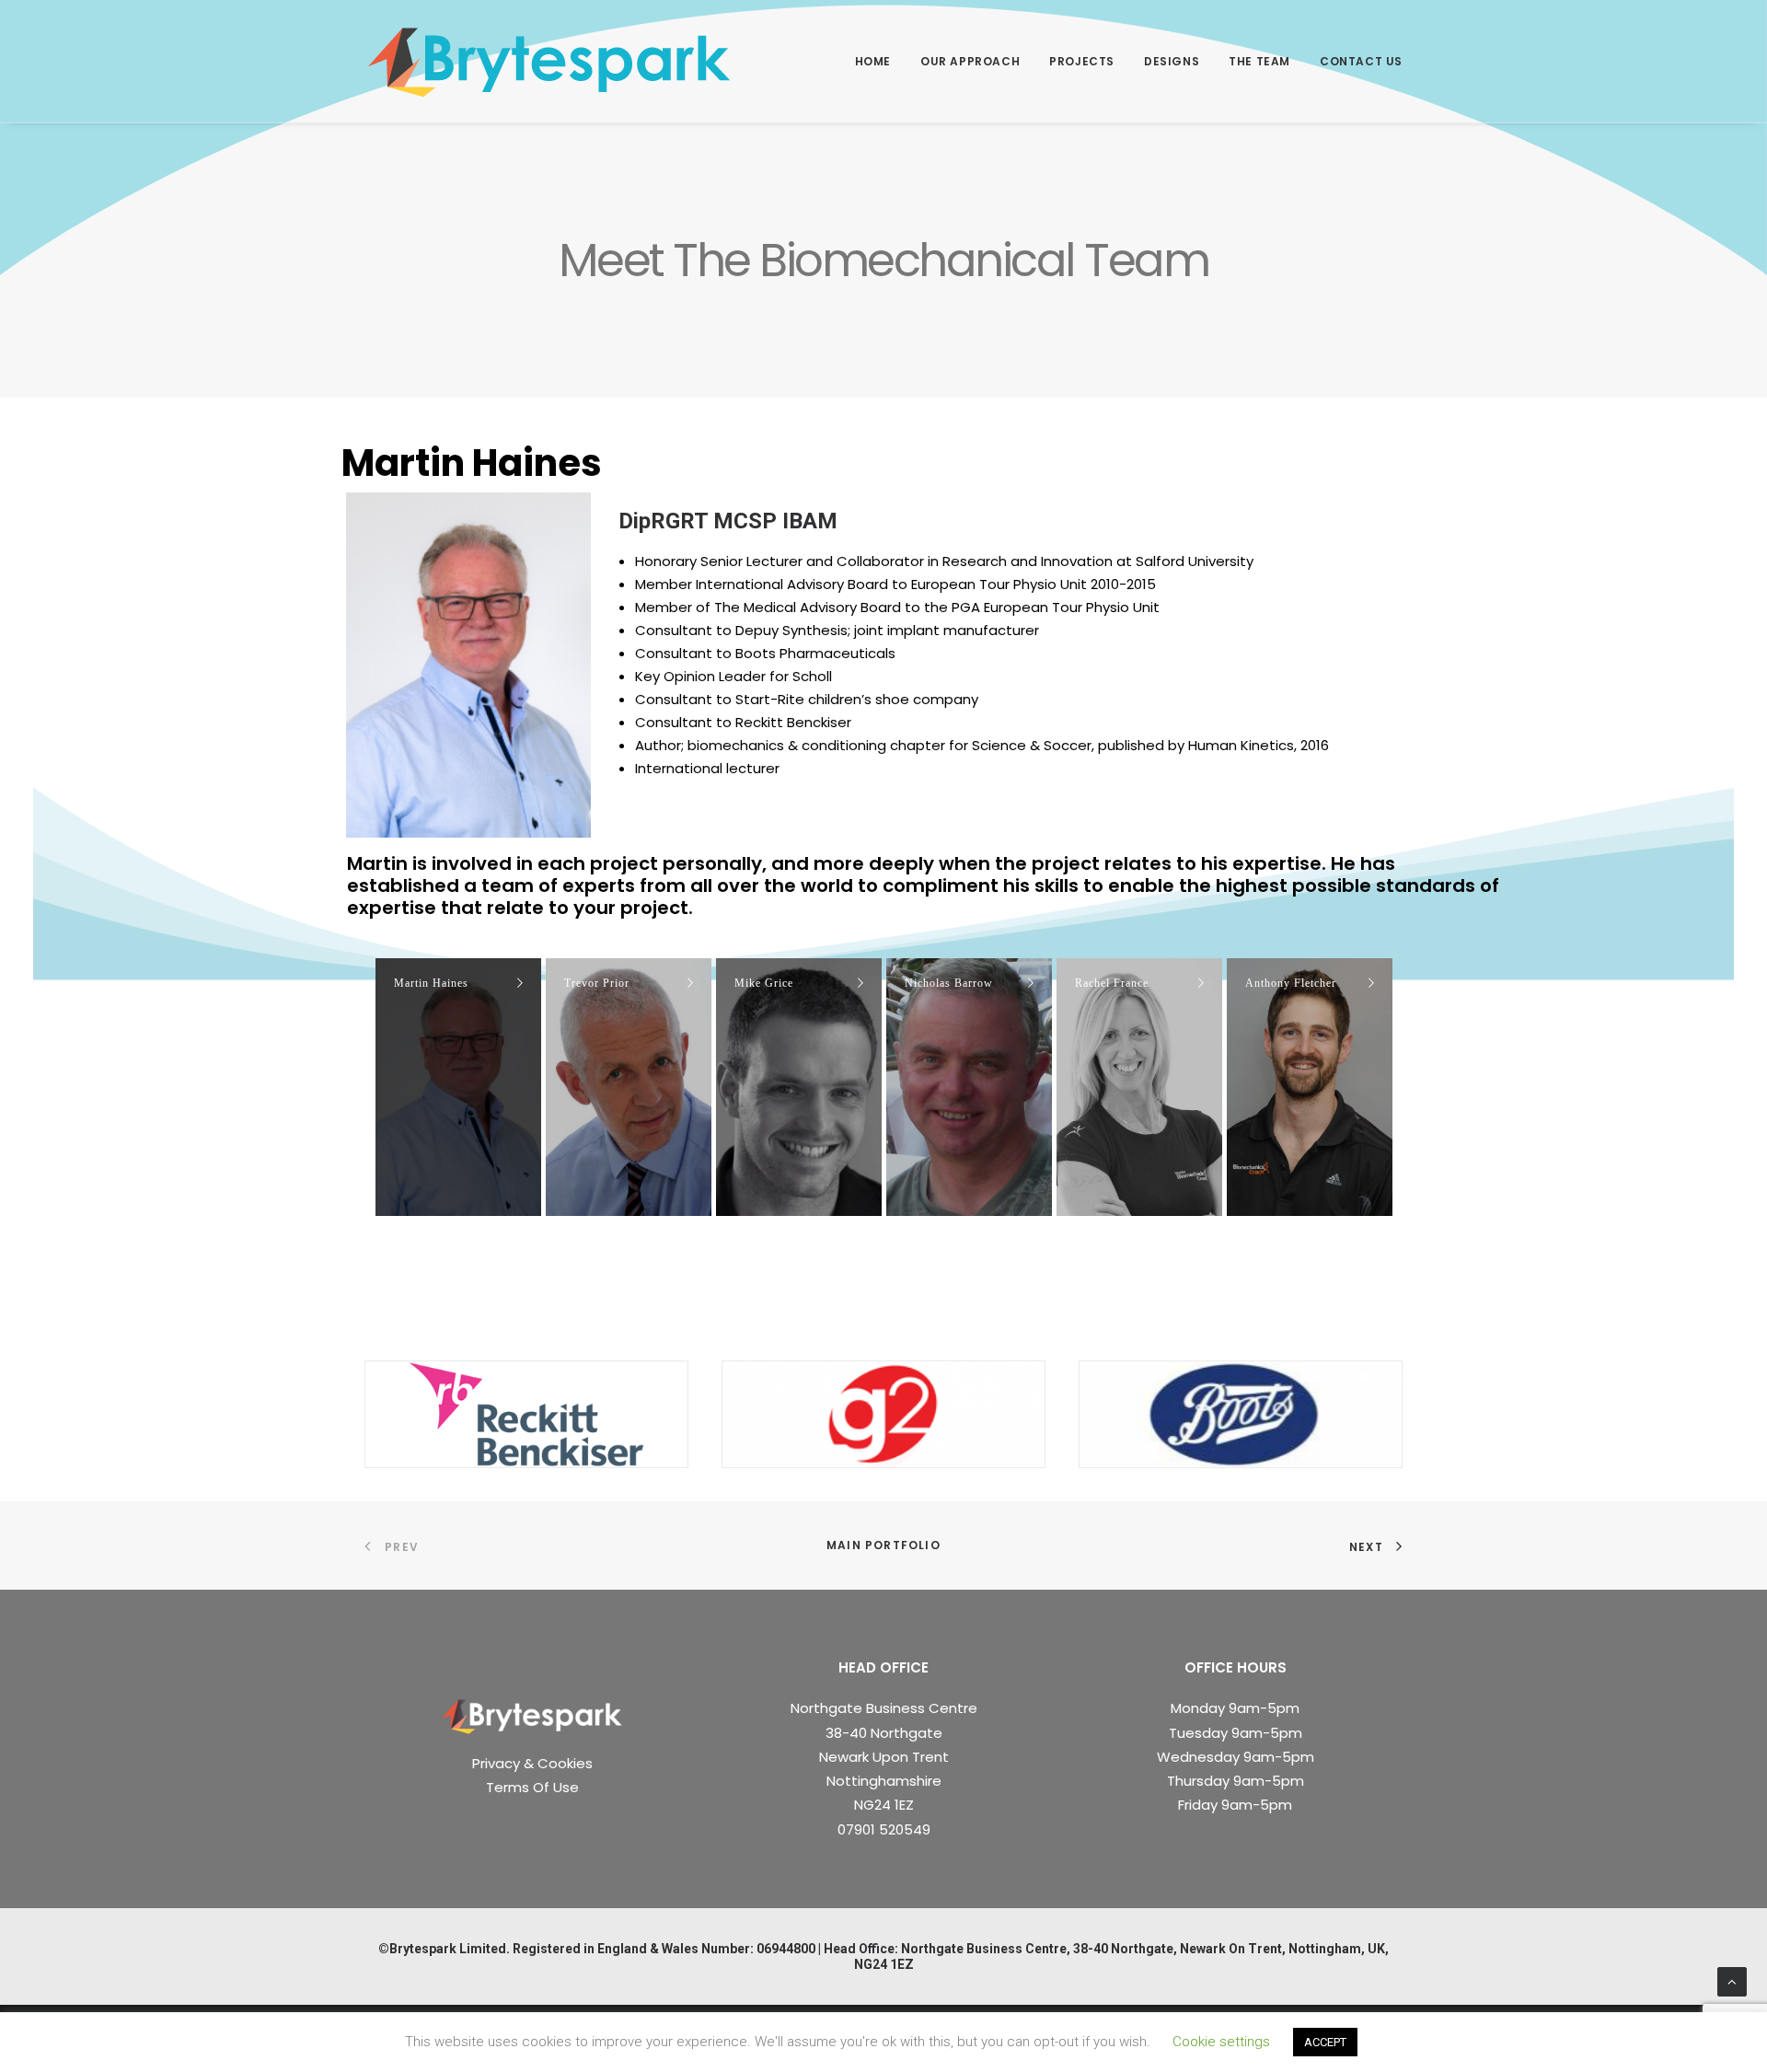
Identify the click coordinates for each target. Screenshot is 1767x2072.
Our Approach (970, 61)
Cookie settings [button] (1221, 2042)
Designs (1172, 61)
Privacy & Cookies (532, 1763)
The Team (1259, 61)
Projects (1082, 61)
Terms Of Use (532, 1787)
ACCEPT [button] (1325, 2042)
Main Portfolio (883, 1545)
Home (873, 61)
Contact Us (1361, 61)
